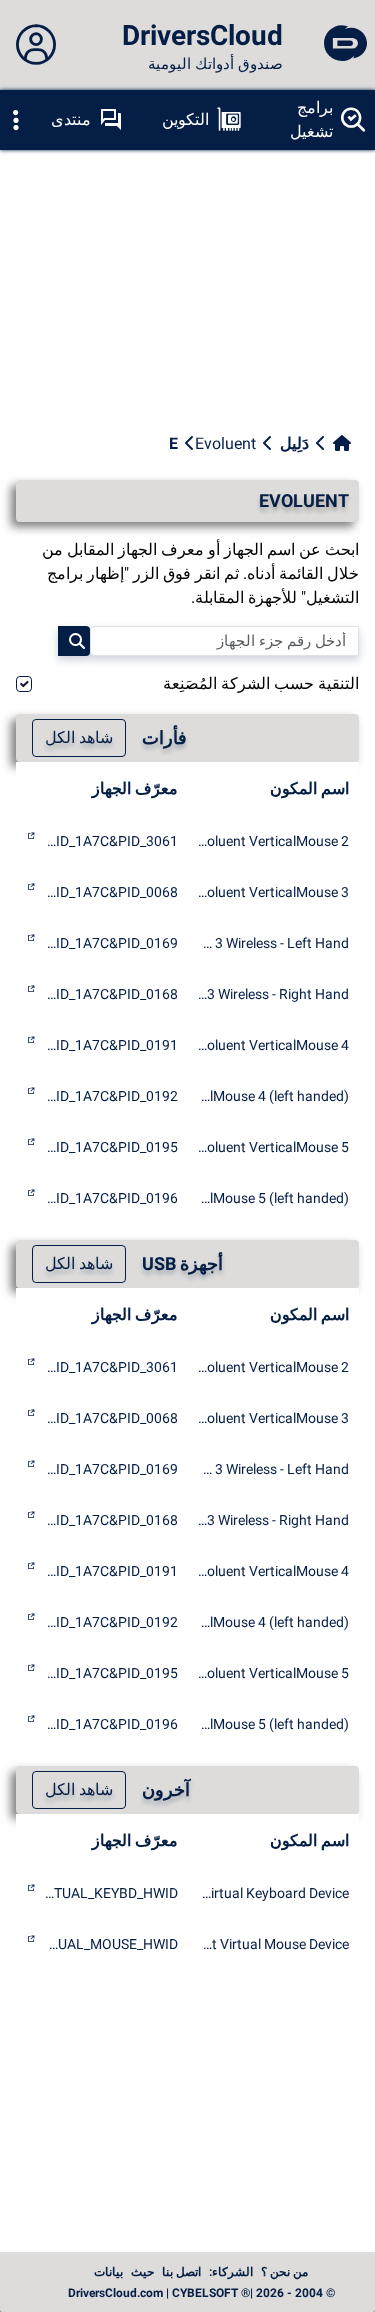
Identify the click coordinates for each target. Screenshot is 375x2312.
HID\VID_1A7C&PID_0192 (109, 1096)
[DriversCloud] (345, 45)
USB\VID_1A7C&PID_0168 (109, 1520)
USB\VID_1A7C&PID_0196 (109, 1724)
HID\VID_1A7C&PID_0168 (109, 994)
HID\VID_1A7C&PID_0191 (109, 1045)
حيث (142, 2272)
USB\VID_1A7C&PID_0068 (109, 1418)
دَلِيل (294, 443)
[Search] (74, 641)
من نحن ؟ (284, 2272)
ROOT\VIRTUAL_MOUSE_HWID (109, 1944)
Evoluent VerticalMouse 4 (274, 1045)
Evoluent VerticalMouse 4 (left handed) (274, 1096)
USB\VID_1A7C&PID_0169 (109, 1469)
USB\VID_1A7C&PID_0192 (109, 1622)
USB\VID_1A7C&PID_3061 (109, 1367)
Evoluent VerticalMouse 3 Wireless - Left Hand (274, 943)
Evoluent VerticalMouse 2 (274, 841)
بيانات (108, 2272)
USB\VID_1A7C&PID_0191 (109, 1571)
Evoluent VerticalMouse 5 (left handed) (274, 1198)
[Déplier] (16, 120)
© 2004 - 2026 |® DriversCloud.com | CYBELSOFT (201, 2293)
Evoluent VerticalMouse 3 (274, 892)
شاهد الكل (79, 737)
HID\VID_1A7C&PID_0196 (109, 1198)
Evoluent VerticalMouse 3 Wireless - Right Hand (274, 994)
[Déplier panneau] (36, 45)
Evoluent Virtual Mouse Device (274, 1944)
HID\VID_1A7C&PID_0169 (109, 943)
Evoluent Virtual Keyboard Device (274, 1893)
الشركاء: (231, 2272)
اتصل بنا (181, 2272)
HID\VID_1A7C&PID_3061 (109, 841)
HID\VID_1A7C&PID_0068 (109, 892)
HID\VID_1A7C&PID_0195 (109, 1147)
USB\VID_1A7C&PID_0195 (109, 1673)
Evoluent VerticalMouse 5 (274, 1147)
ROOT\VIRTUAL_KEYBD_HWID (109, 1893)
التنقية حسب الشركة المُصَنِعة (261, 683)
